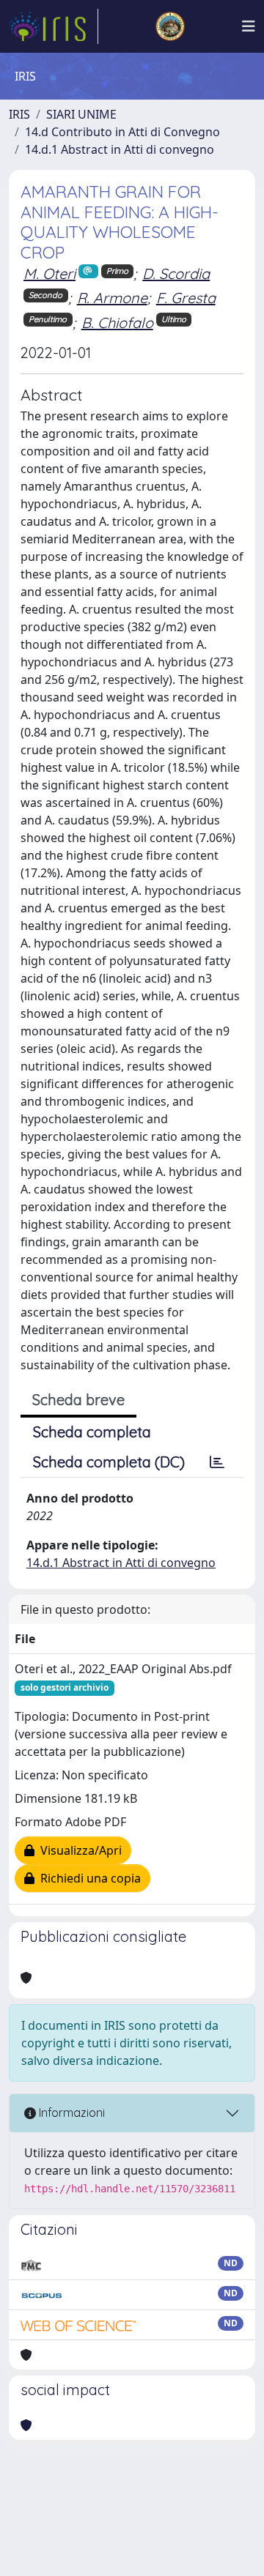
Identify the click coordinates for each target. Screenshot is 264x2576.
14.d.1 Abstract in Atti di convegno (120, 149)
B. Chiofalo (117, 323)
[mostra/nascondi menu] (249, 26)
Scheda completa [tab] (92, 1432)
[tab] (217, 1462)
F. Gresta (186, 298)
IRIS (19, 114)
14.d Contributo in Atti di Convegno (122, 132)
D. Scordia (176, 273)
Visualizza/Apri (78, 1850)
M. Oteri (49, 273)
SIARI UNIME (81, 114)
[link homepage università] (170, 26)
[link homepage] (54, 26)
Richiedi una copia (88, 1878)
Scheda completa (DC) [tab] (109, 1462)
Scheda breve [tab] (78, 1400)
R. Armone (112, 298)
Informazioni (70, 2112)
